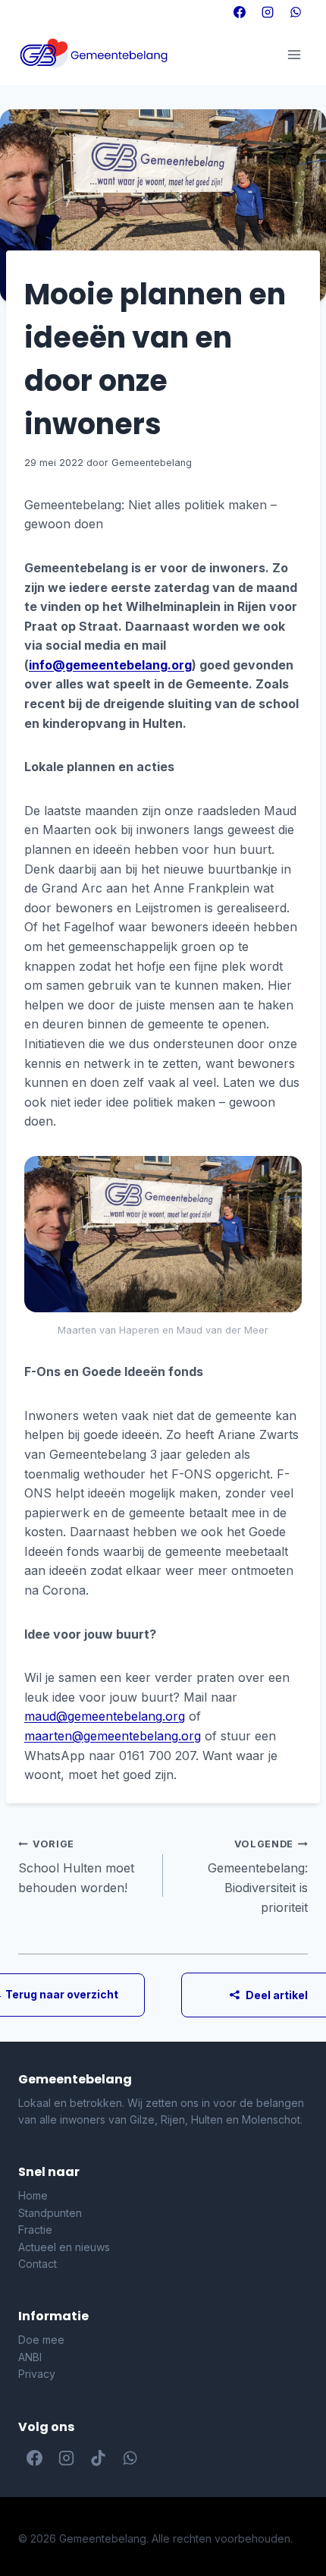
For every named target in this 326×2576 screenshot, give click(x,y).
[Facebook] (240, 12)
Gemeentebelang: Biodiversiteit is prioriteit (258, 1877)
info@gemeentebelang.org (110, 665)
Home (33, 2195)
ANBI (30, 2357)
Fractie (35, 2230)
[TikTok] (98, 2458)
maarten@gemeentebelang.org (113, 1736)
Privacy (37, 2374)
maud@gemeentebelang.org (105, 1716)
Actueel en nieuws (64, 2247)
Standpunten (50, 2213)
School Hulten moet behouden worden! (76, 1867)
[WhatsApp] (296, 12)
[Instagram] (268, 12)
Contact (38, 2264)
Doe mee (41, 2340)
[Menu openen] (294, 54)
